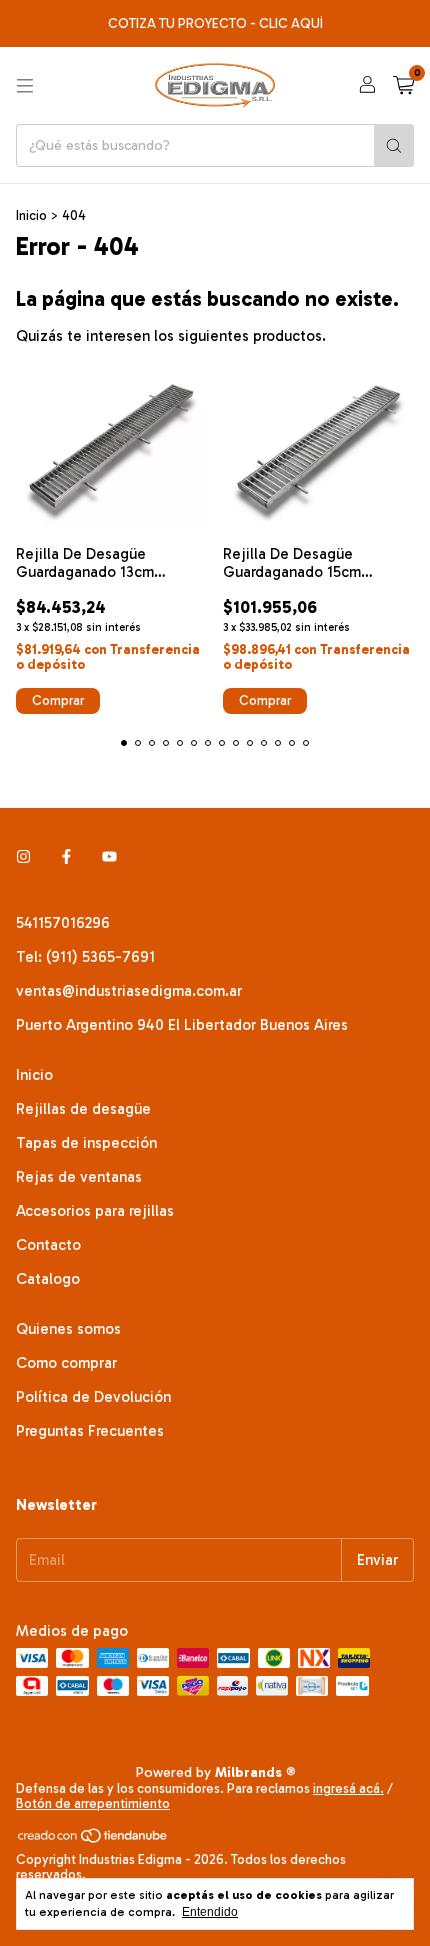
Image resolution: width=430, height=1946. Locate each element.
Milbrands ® (255, 1772)
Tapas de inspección (86, 1143)
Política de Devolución (93, 1397)
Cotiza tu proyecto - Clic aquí (215, 23)
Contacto (48, 1245)
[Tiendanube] (93, 1839)
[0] (403, 86)
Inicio (31, 215)
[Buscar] (394, 145)
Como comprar (66, 1363)
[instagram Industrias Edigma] (23, 857)
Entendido (210, 1912)
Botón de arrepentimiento (93, 1803)
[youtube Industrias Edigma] (109, 857)
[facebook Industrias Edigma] (66, 857)
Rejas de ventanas (79, 1177)
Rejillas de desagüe (83, 1109)
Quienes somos (68, 1329)
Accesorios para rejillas (95, 1211)
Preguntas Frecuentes (90, 1431)
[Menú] (25, 86)
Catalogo (48, 1279)
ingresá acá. (348, 1788)
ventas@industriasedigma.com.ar (129, 991)
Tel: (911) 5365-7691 (85, 957)
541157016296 (63, 923)
